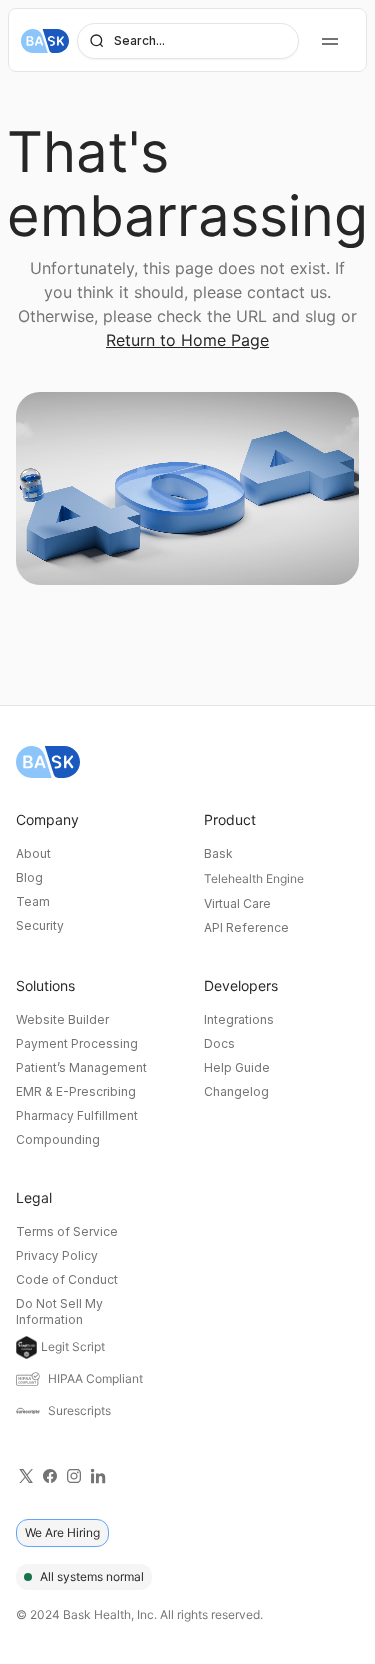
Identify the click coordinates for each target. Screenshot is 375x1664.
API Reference (246, 927)
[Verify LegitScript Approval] (26, 1347)
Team (33, 901)
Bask (218, 853)
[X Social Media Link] (26, 1475)
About (33, 853)
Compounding (58, 1139)
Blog (29, 877)
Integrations (239, 1019)
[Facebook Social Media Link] (50, 1475)
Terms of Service (67, 1231)
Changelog (236, 1091)
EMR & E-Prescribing (76, 1091)
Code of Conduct (67, 1279)
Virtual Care (237, 903)
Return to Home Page (187, 340)
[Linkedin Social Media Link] (98, 1475)
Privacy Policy (57, 1255)
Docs (219, 1043)
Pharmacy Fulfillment (77, 1115)
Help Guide (237, 1067)
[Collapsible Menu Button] (330, 41)
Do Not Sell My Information (59, 1311)
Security (40, 925)
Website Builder (62, 1019)
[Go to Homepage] (45, 41)
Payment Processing (77, 1043)
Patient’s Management (81, 1067)
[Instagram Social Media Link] (74, 1475)
